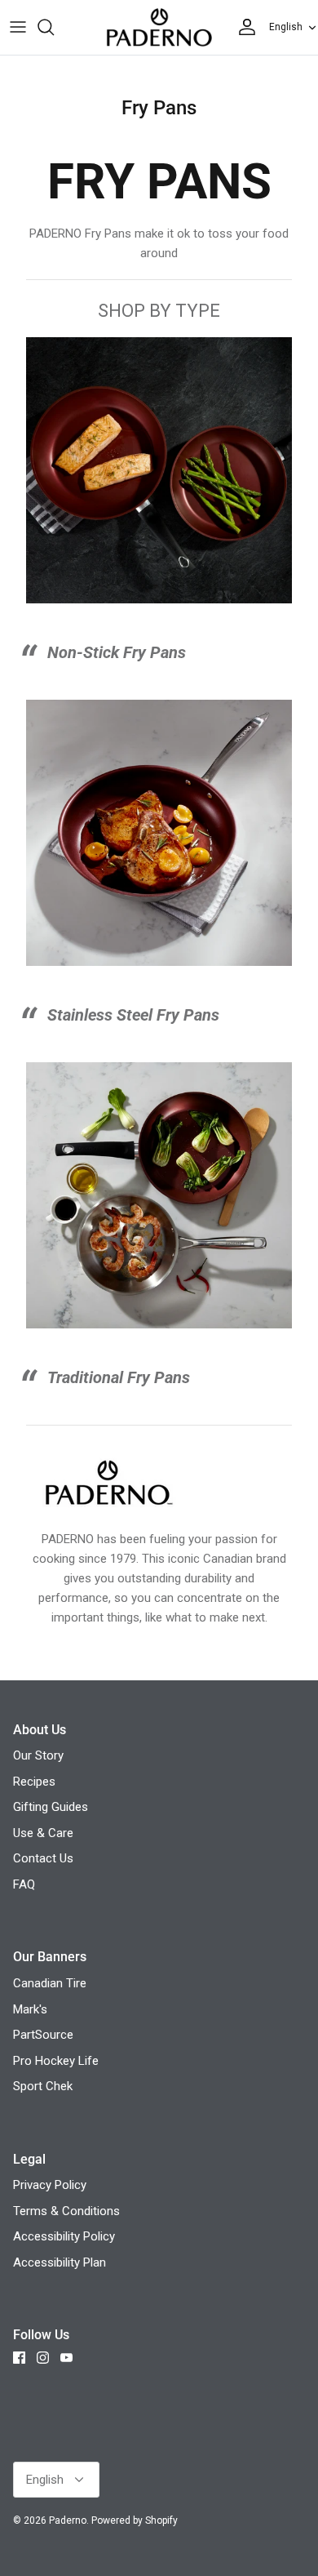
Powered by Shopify (135, 2520)
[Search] (54, 27)
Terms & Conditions (66, 2211)
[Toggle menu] (18, 27)
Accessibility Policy (64, 2236)
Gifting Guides (51, 1807)
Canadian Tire (50, 1983)
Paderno (68, 2520)
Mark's (30, 2009)
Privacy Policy (50, 2185)
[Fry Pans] (159, 962)
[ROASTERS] (159, 1324)
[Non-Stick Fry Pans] (159, 599)
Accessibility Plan (60, 2262)
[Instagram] (43, 2358)
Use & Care (43, 1833)
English (286, 27)
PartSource (43, 2035)
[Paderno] (159, 27)
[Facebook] (19, 2358)
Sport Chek (43, 2086)
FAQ (24, 1884)
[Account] (243, 27)
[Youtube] (66, 2358)
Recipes (34, 1782)
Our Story (38, 1755)
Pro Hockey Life (56, 2061)
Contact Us (43, 1858)
